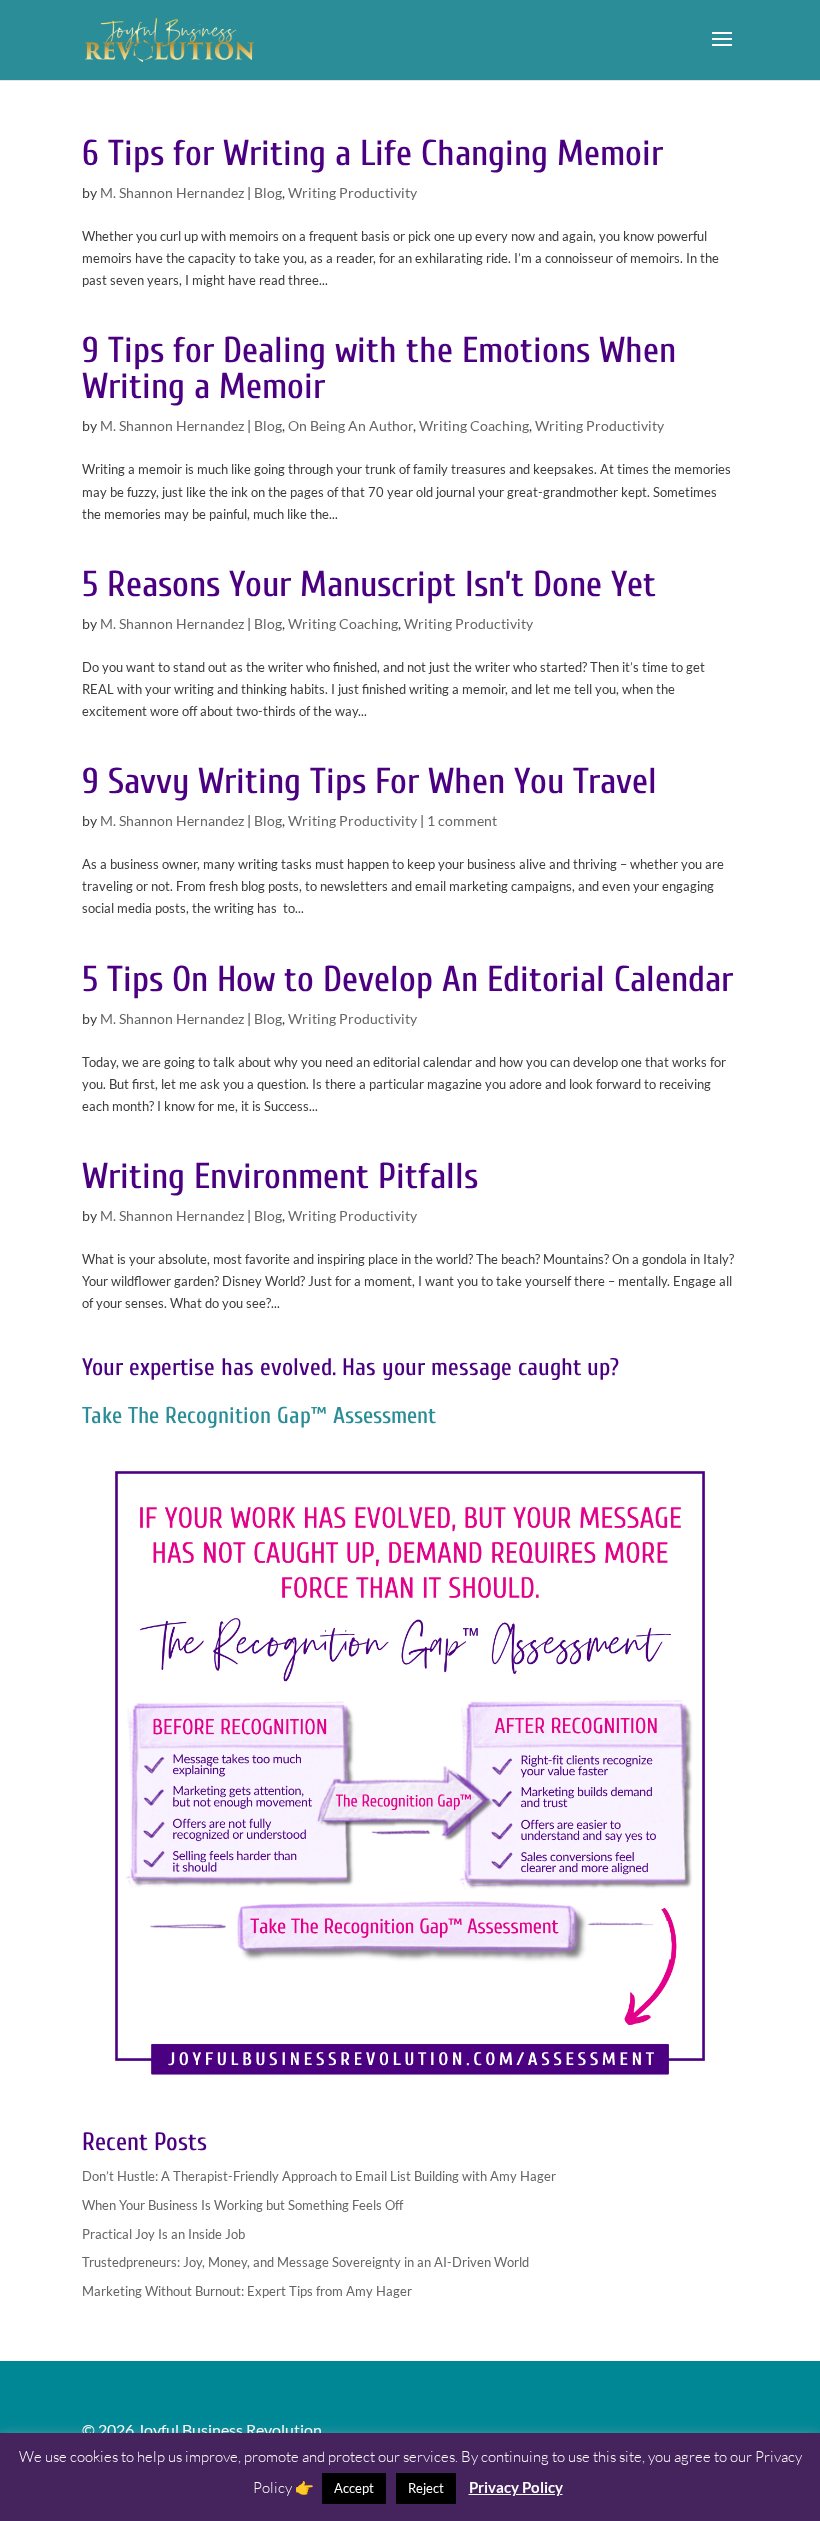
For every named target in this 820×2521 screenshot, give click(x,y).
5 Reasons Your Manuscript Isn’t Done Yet (369, 584)
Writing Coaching (474, 425)
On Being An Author (350, 425)
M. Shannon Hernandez (172, 192)
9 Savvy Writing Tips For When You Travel (369, 781)
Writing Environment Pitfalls (280, 1176)
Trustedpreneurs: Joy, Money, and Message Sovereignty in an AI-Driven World (305, 2262)
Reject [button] (426, 2488)
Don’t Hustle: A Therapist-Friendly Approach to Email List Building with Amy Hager (319, 2176)
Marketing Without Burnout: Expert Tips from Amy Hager (247, 2291)
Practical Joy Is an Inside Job (163, 2234)
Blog (268, 192)
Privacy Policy (516, 2487)
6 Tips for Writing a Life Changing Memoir (372, 153)
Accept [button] (354, 2488)
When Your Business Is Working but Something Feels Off (242, 2205)
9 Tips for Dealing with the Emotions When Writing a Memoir (379, 368)
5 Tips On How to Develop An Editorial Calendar (407, 979)
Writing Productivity (352, 192)
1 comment (462, 820)
